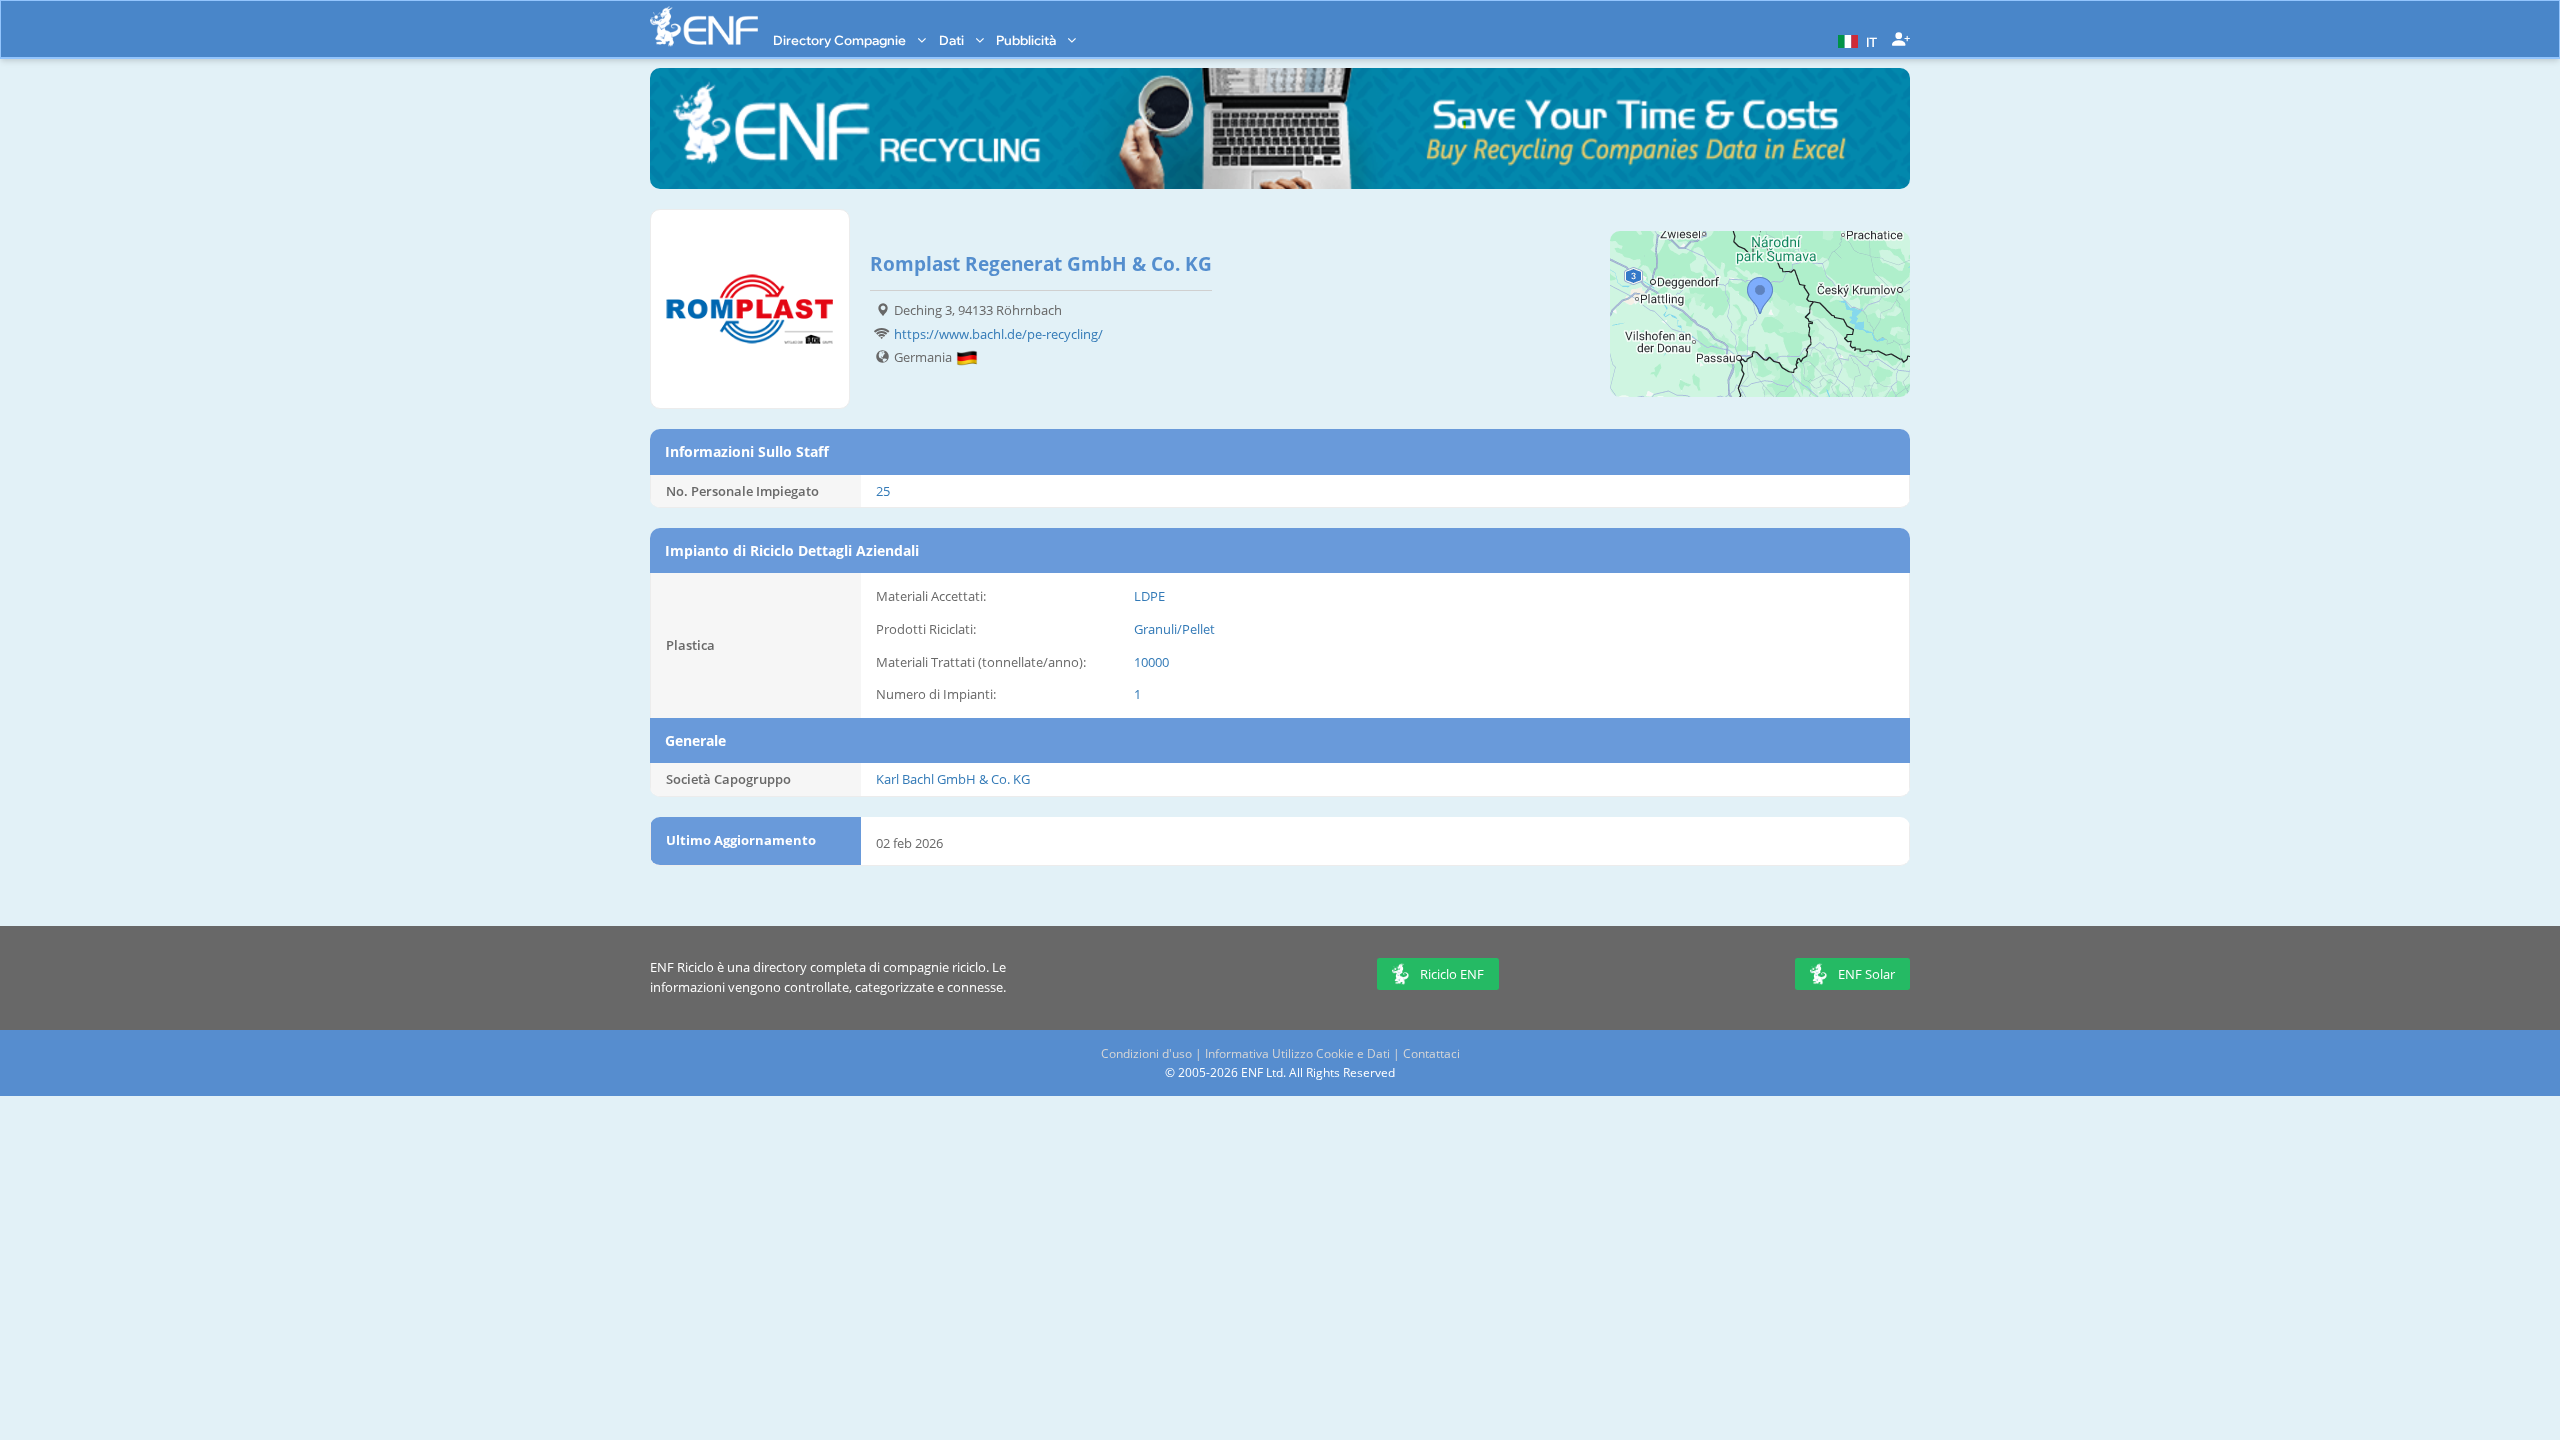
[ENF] (704, 26)
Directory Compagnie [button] (841, 40)
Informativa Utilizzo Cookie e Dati (1297, 1053)
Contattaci (1431, 1053)
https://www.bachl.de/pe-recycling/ (998, 334)
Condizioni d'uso (1146, 1053)
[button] (1855, 40)
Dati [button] (953, 40)
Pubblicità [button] (1027, 40)
